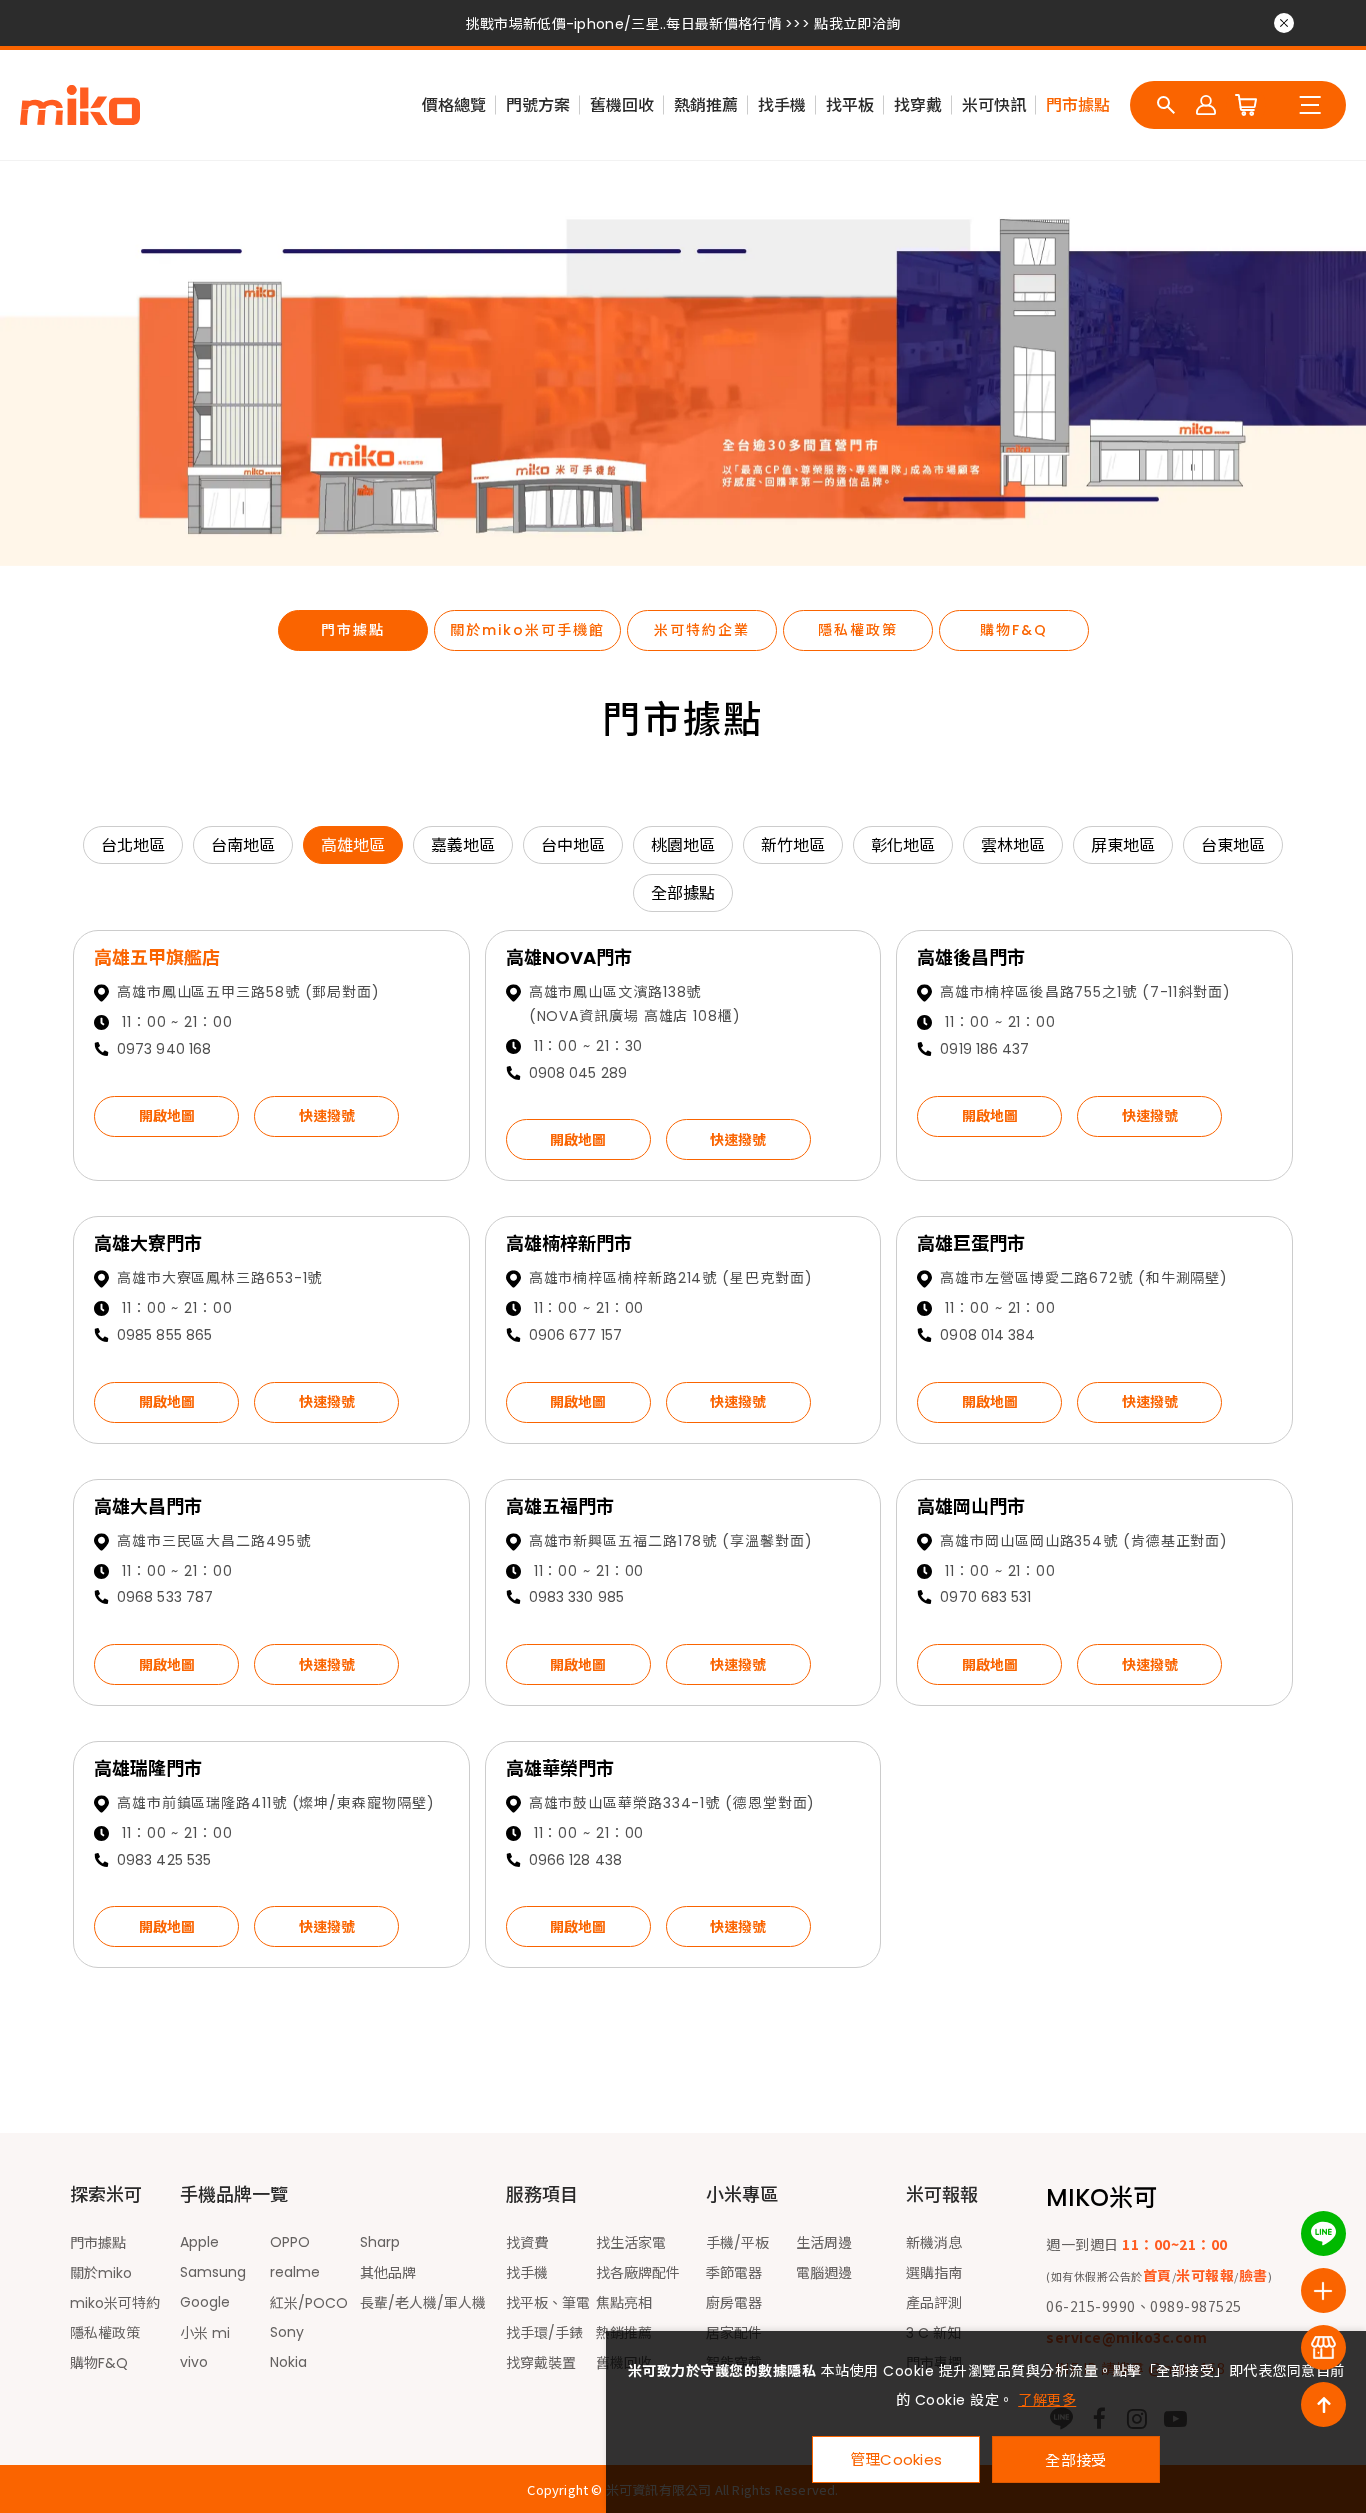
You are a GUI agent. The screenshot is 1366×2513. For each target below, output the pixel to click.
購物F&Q (1014, 630)
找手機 (782, 105)
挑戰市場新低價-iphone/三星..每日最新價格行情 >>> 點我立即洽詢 (683, 24)
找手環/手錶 (544, 2333)
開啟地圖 (167, 1116)
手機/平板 (737, 2243)
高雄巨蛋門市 (971, 1243)
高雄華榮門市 (560, 1768)
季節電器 (734, 2273)
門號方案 (538, 105)
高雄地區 (353, 845)
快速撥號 (327, 1116)
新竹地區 (793, 845)
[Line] (1323, 2233)
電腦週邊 (824, 2273)
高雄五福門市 (560, 1506)
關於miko (101, 2273)
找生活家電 (631, 2243)
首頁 (1157, 2275)
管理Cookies (896, 2459)
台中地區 (573, 845)
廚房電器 (734, 2303)
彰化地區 (903, 845)
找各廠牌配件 (638, 2273)
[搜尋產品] (1166, 105)
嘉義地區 (463, 845)
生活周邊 (824, 2243)
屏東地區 (1123, 845)
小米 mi (205, 2333)
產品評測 (934, 2303)
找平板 (850, 105)
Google (205, 2302)
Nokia (288, 2362)
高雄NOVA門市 (569, 957)
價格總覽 (454, 105)
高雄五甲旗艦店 (157, 957)
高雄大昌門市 (148, 1506)
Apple (199, 2242)
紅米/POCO (309, 2303)
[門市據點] (1323, 2347)
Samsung (213, 2272)
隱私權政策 (858, 630)
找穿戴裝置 (541, 2363)
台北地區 (133, 845)
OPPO (290, 2242)
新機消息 (934, 2243)
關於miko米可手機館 (527, 630)
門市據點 (1078, 105)
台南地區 (243, 845)
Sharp (380, 2242)
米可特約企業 (702, 630)
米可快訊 (994, 105)
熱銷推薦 (706, 105)
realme (295, 2272)
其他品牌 (388, 2273)
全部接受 (1075, 2459)
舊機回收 (622, 105)
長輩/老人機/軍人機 (423, 2303)
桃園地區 (683, 845)
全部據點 (683, 893)
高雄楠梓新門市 (569, 1243)
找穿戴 (918, 105)
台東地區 (1233, 845)
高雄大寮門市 (148, 1243)
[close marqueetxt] (1284, 23)
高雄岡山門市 (971, 1506)
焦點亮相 (624, 2303)
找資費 (527, 2243)
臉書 (1253, 2275)
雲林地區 (1013, 845)
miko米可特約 (115, 2303)
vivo (194, 2362)
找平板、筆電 (548, 2303)
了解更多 (1047, 2400)
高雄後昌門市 (971, 957)
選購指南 (934, 2273)
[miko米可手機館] (80, 105)
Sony (287, 2332)
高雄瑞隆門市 (148, 1768)
